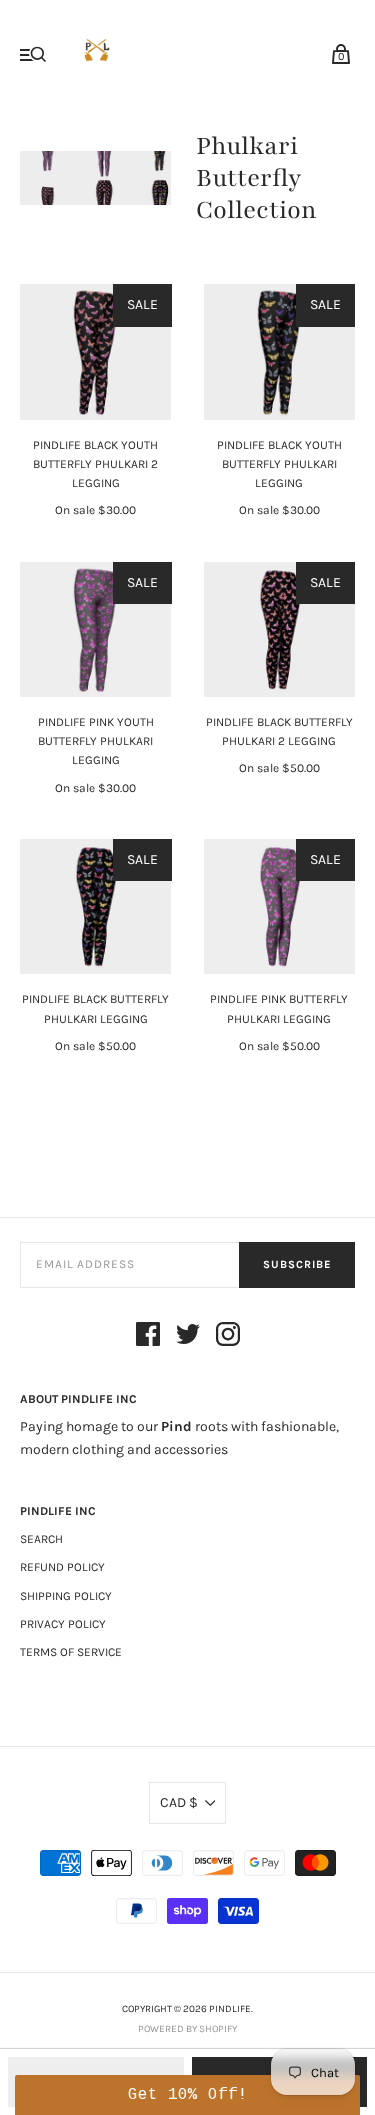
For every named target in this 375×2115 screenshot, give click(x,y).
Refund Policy (62, 1567)
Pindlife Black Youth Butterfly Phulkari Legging (279, 464)
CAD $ (179, 1802)
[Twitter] (188, 1337)
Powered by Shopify (187, 2029)
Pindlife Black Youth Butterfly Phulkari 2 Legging (95, 464)
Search (41, 1539)
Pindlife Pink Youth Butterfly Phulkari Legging (96, 741)
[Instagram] (228, 1337)
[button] (187, 2095)
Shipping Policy (66, 1596)
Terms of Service (71, 1652)
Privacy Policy (63, 1624)
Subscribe (297, 1264)
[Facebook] (148, 1337)
